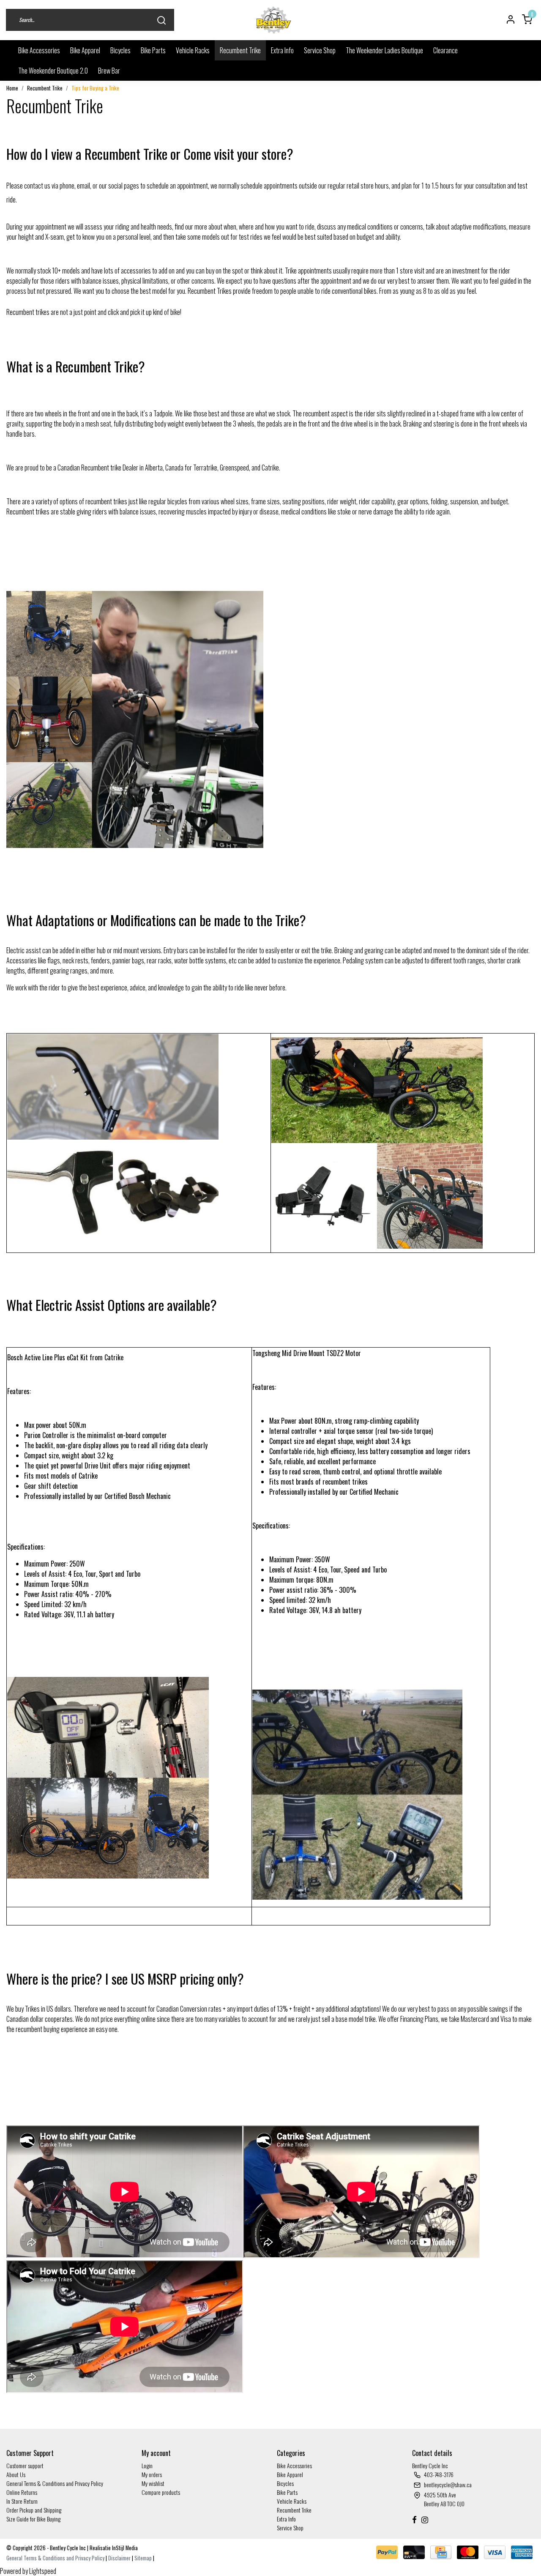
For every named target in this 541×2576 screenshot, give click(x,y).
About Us (16, 2474)
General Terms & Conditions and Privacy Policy (55, 2483)
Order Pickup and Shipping (34, 2510)
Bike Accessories (39, 50)
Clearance (445, 50)
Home (12, 88)
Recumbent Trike (240, 50)
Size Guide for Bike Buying (33, 2519)
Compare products (161, 2492)
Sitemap (143, 2558)
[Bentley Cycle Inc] (274, 20)
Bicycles (120, 50)
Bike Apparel (85, 50)
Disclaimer (119, 2558)
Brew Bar (109, 71)
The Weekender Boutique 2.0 (53, 71)
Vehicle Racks (193, 50)
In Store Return (22, 2501)
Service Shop (320, 50)
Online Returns (22, 2492)
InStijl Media (124, 2548)
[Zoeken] (161, 20)
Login (147, 2465)
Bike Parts (153, 50)
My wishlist (153, 2483)
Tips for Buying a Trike (95, 88)
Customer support (25, 2465)
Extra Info (282, 50)
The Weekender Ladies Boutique (384, 50)
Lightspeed (43, 2571)
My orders (152, 2474)
